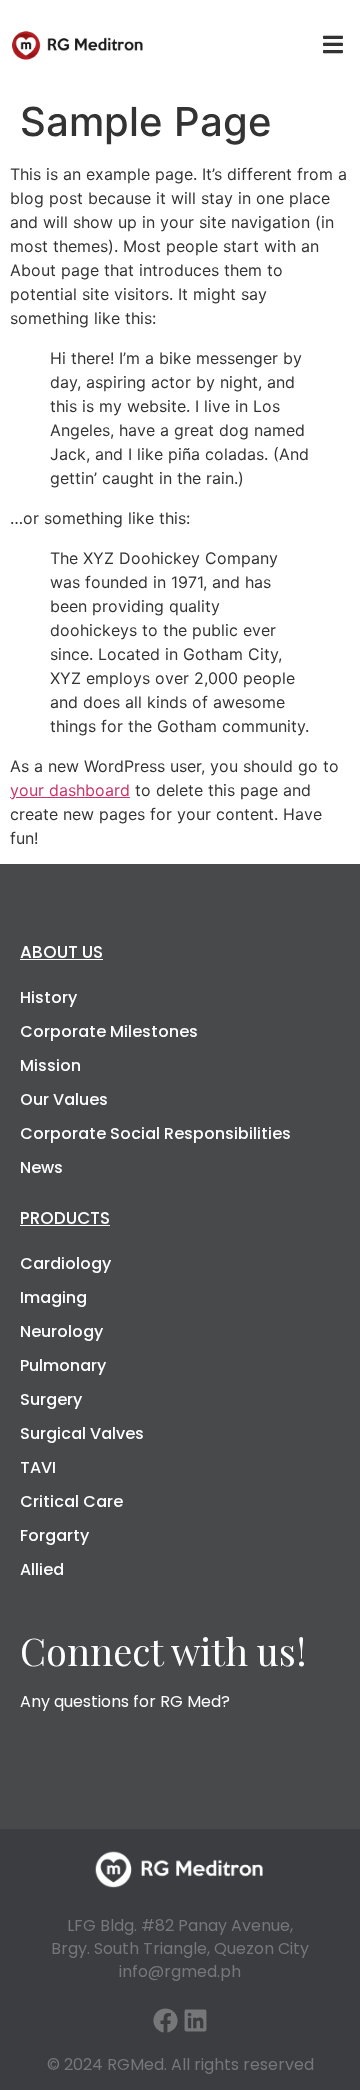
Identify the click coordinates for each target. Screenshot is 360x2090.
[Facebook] (165, 2020)
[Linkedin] (195, 2020)
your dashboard (70, 790)
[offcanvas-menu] (333, 45)
